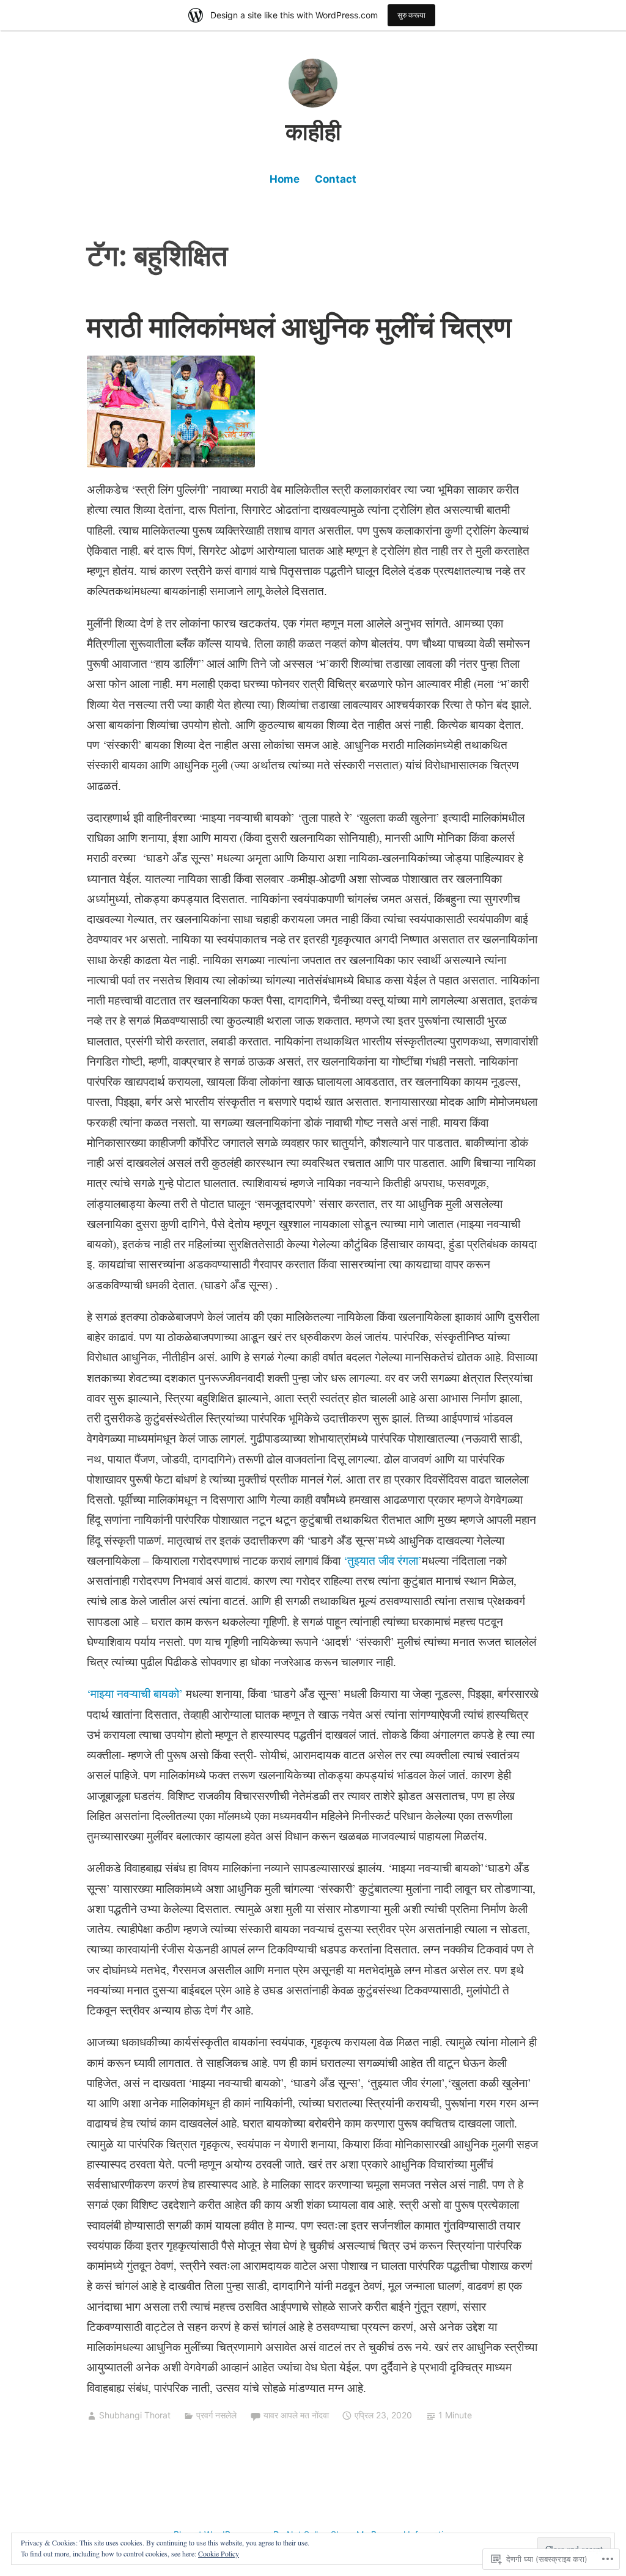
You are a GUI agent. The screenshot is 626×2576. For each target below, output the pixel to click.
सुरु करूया (411, 15)
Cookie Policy (219, 2553)
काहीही (313, 131)
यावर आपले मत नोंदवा (296, 2415)
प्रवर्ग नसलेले (216, 2415)
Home (285, 179)
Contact (336, 179)
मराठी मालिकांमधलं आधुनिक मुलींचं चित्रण (299, 327)
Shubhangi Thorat (135, 2415)
